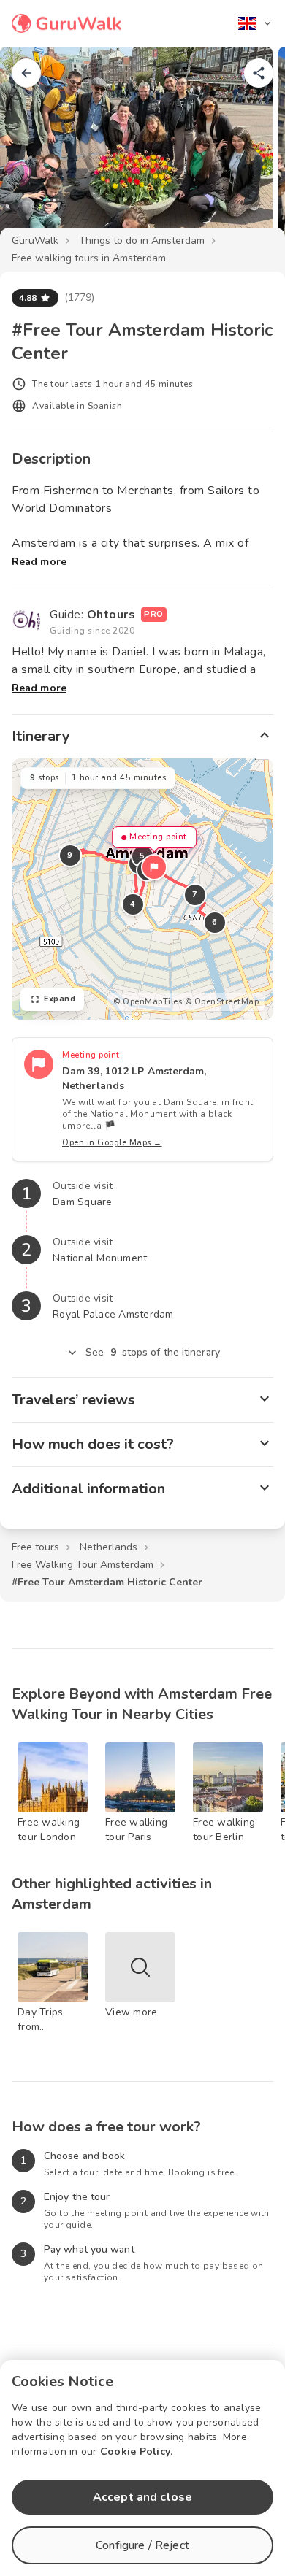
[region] (142, 889)
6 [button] (215, 922)
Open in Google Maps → (112, 1143)
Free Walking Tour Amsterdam (83, 1565)
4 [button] (133, 904)
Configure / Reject (142, 2545)
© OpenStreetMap (222, 1002)
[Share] (259, 73)
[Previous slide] (35, 149)
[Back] (26, 73)
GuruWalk (35, 241)
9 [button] (70, 855)
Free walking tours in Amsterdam (89, 258)
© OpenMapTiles (148, 1002)
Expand (60, 999)
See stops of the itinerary (153, 1352)
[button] (154, 867)
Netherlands (109, 1547)
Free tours (35, 1547)
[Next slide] (250, 149)
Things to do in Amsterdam (142, 241)
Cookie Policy (135, 2452)
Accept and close (142, 2497)
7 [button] (195, 895)
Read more (39, 562)
